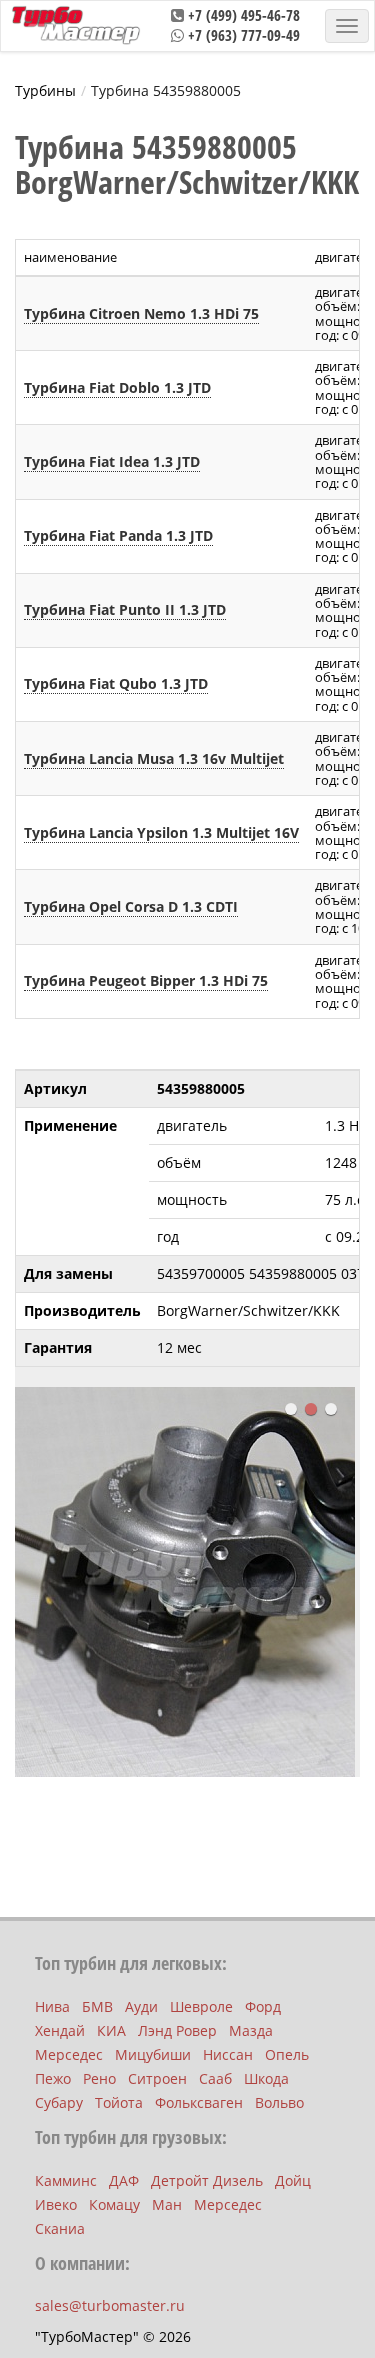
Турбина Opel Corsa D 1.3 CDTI (131, 906)
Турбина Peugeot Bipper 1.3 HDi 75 (146, 980)
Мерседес (69, 2054)
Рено (99, 2078)
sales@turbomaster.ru (110, 2305)
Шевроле (201, 2006)
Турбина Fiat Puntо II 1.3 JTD (125, 609)
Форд (263, 2006)
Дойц (293, 2180)
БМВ (97, 2006)
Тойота (119, 2102)
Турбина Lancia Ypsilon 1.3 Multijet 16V (161, 832)
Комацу (114, 2204)
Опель (287, 2054)
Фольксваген (199, 2102)
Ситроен (157, 2078)
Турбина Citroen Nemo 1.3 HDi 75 (141, 313)
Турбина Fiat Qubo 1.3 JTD (116, 683)
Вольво (279, 2102)
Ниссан (228, 2054)
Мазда (251, 2030)
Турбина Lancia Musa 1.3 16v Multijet (154, 758)
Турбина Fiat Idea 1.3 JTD (112, 461)
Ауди (141, 2006)
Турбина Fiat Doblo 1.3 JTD (117, 387)
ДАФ (124, 2180)
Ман (167, 2204)
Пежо (53, 2078)
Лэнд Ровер (177, 2030)
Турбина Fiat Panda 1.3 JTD (118, 535)
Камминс (66, 2180)
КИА (111, 2030)
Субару (59, 2102)
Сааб (215, 2078)
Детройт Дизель (207, 2180)
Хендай (60, 2030)
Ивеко (56, 2204)
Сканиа (60, 2228)
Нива (52, 2006)
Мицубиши (153, 2054)
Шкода (266, 2078)
